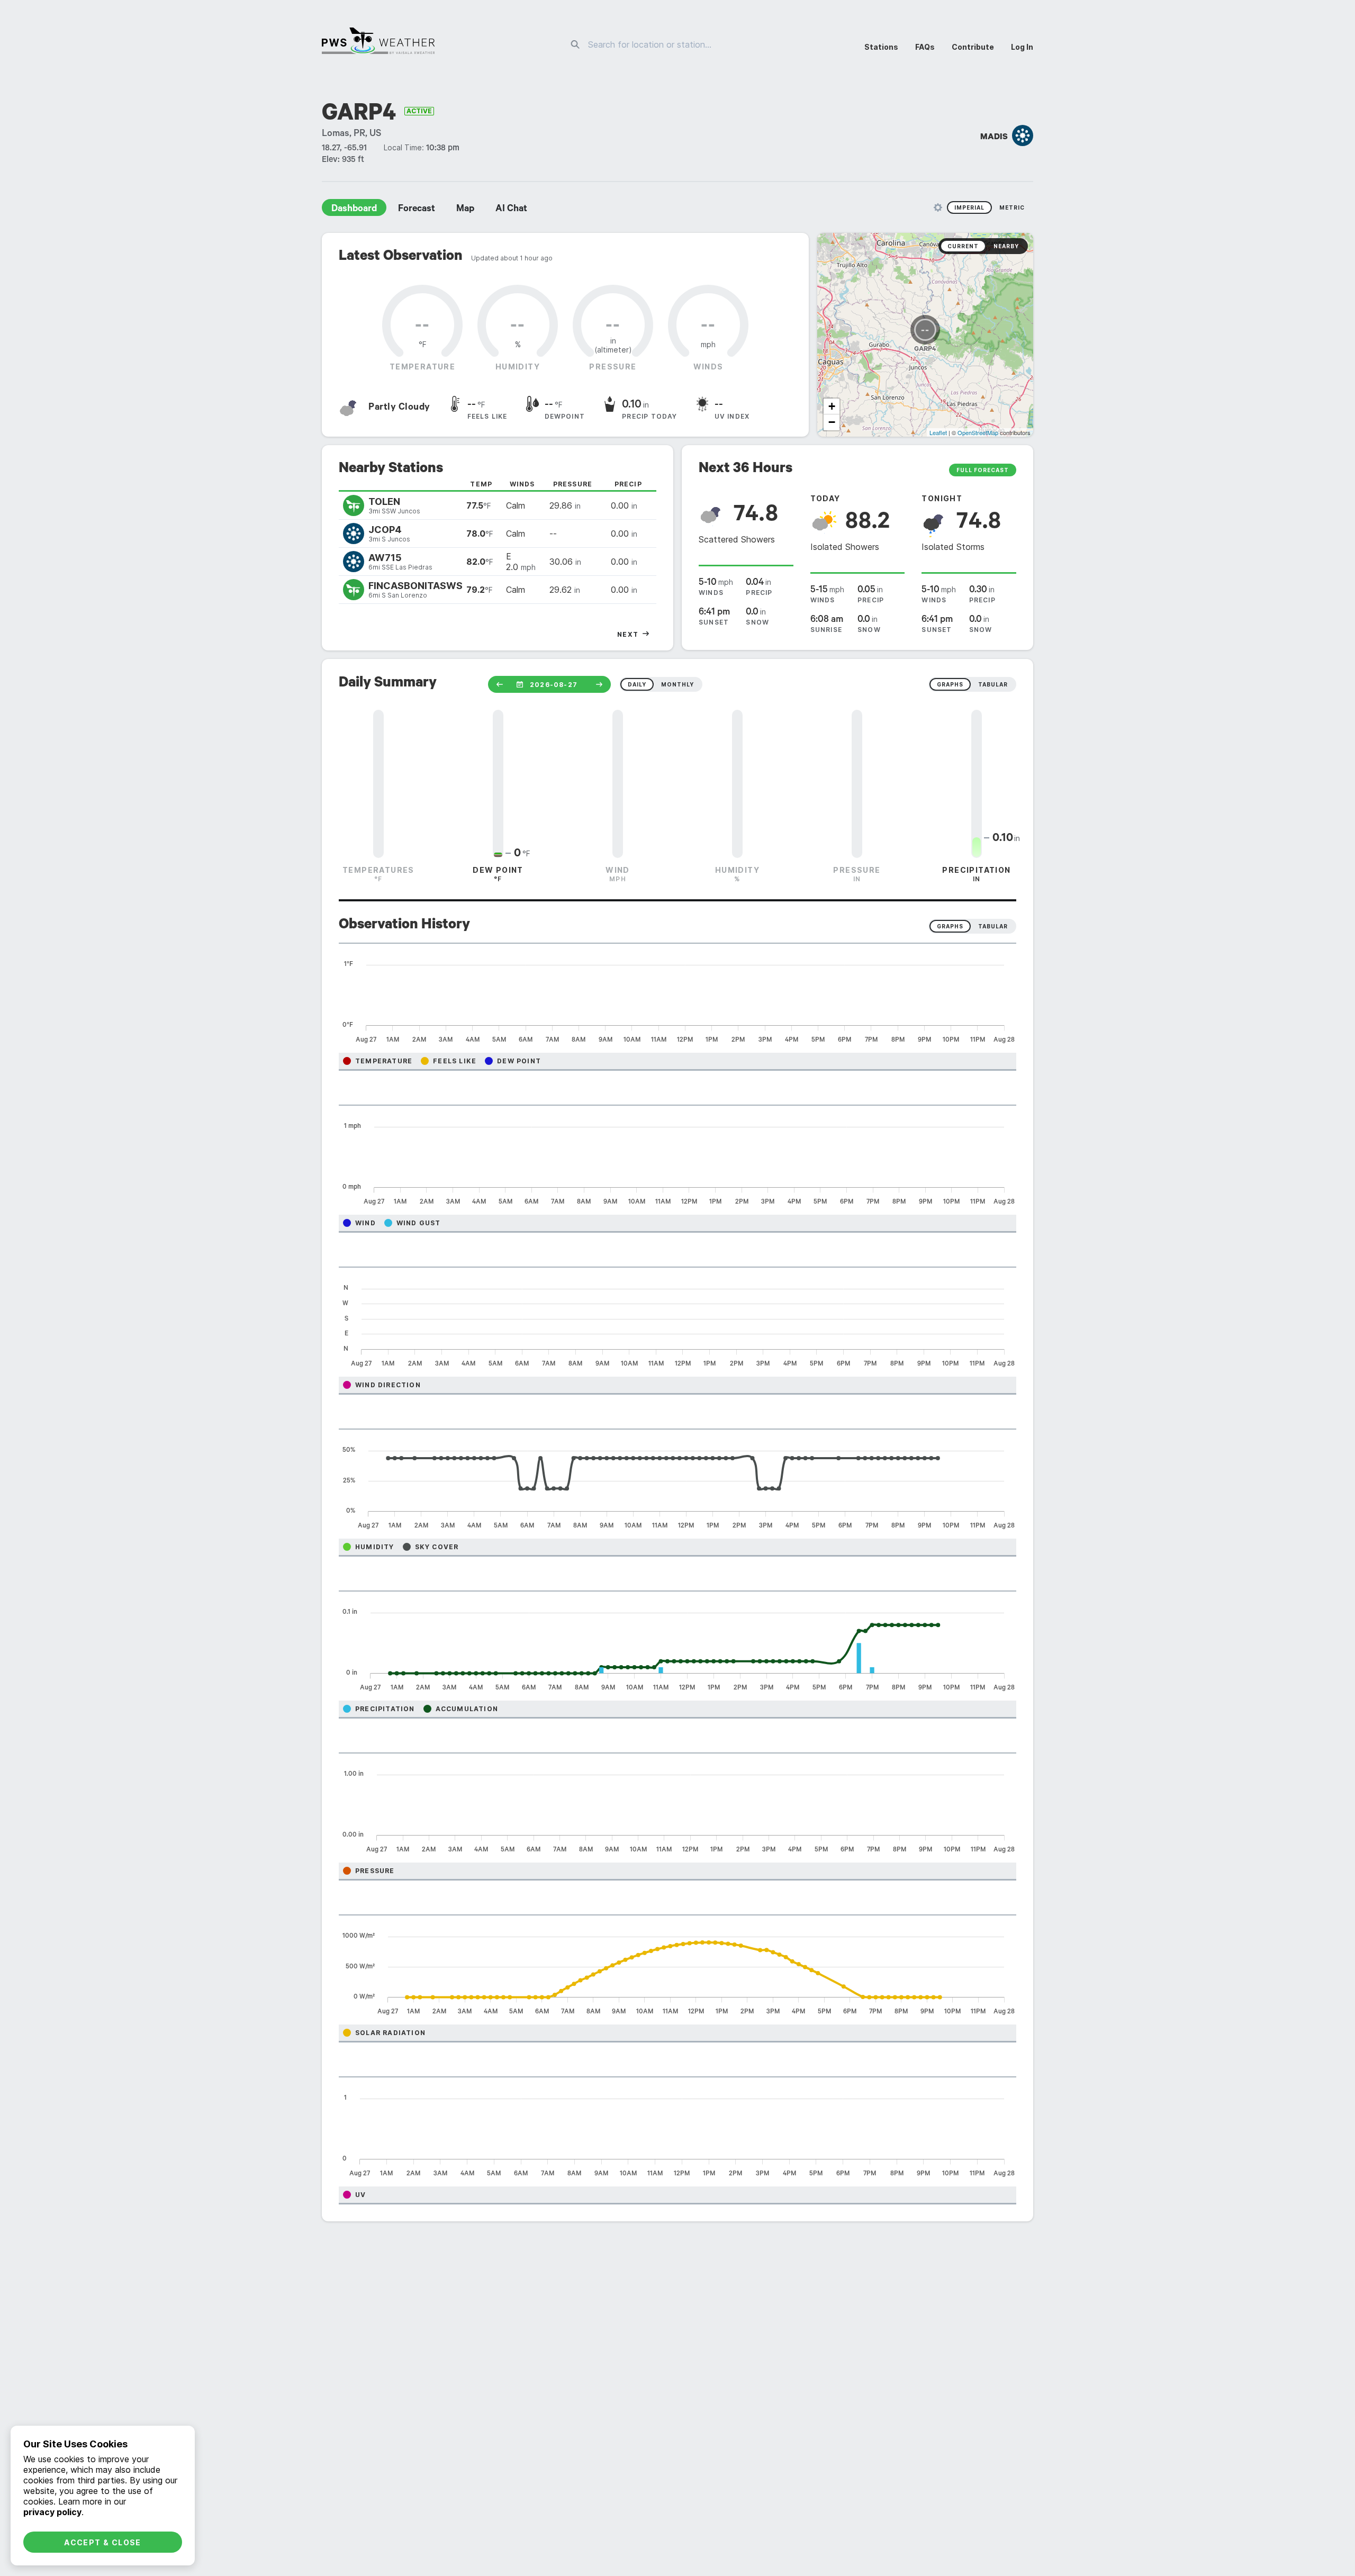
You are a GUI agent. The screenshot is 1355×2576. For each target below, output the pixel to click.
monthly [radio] (677, 684)
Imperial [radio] (969, 207)
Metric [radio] (1012, 207)
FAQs (925, 47)
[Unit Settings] (938, 207)
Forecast (417, 210)
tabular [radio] (993, 684)
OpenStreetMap (978, 432)
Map (465, 210)
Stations (881, 47)
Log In (1022, 47)
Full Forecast (983, 470)
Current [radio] (963, 246)
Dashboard (354, 210)
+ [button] (832, 406)
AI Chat (511, 210)
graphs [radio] (950, 684)
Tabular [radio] (993, 926)
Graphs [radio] (950, 926)
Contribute (973, 47)
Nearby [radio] (1006, 246)
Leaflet (938, 432)
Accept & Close (103, 2542)
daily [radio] (637, 684)
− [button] (832, 422)
